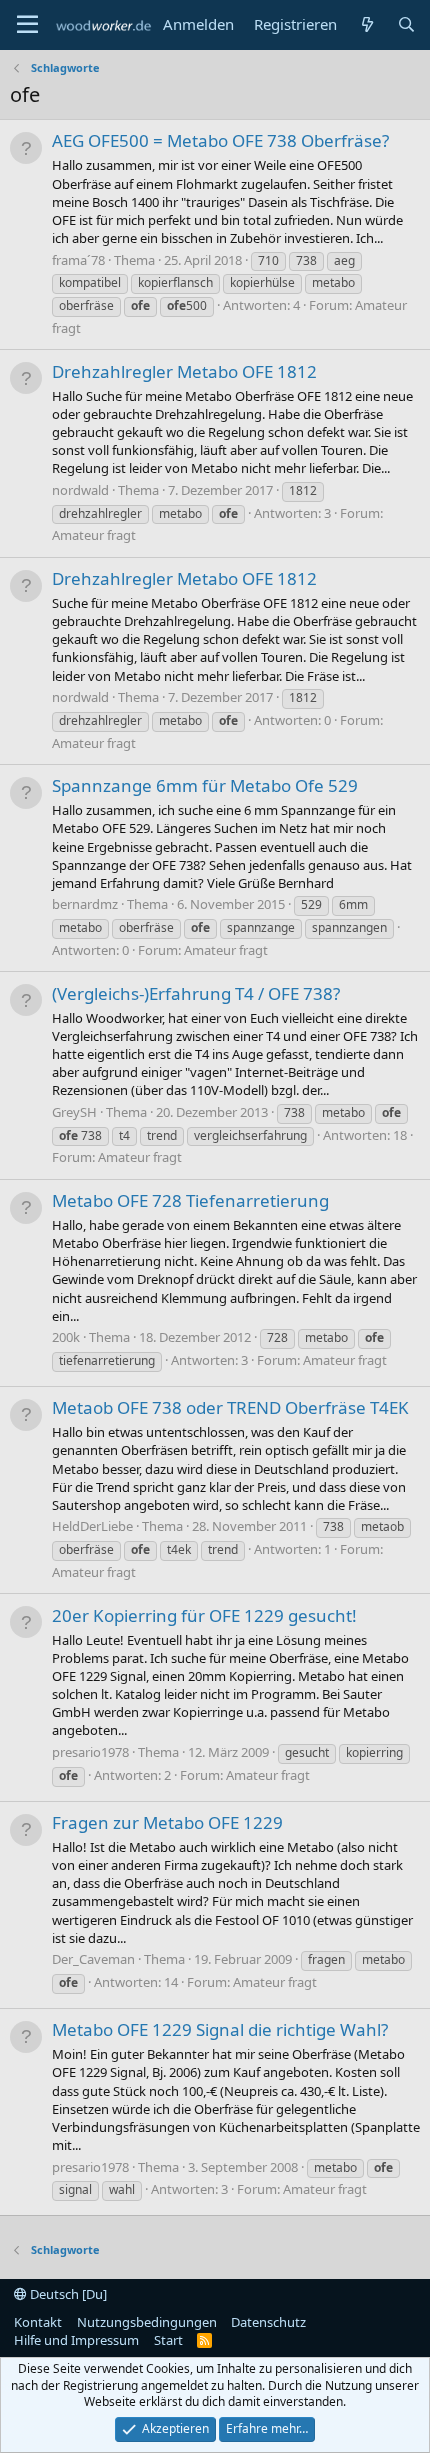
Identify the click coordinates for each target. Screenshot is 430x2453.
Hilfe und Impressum (76, 2340)
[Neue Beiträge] (366, 24)
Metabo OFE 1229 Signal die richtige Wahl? (220, 2029)
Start (168, 2340)
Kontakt (38, 2322)
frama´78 (78, 260)
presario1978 (90, 1752)
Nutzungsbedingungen (147, 2322)
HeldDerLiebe (92, 1526)
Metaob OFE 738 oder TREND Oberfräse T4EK (230, 1407)
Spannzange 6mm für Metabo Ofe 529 (205, 785)
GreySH (74, 1112)
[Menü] (27, 25)
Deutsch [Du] (67, 2294)
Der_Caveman (93, 1959)
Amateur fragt (94, 535)
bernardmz (85, 904)
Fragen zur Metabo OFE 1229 (167, 1822)
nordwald (80, 490)
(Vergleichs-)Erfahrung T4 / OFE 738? (196, 993)
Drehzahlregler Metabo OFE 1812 (184, 371)
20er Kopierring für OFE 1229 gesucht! (204, 1615)
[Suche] (406, 24)
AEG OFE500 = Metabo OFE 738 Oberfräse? (220, 140)
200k (66, 1337)
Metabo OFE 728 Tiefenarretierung (190, 1200)
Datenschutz (268, 2322)
